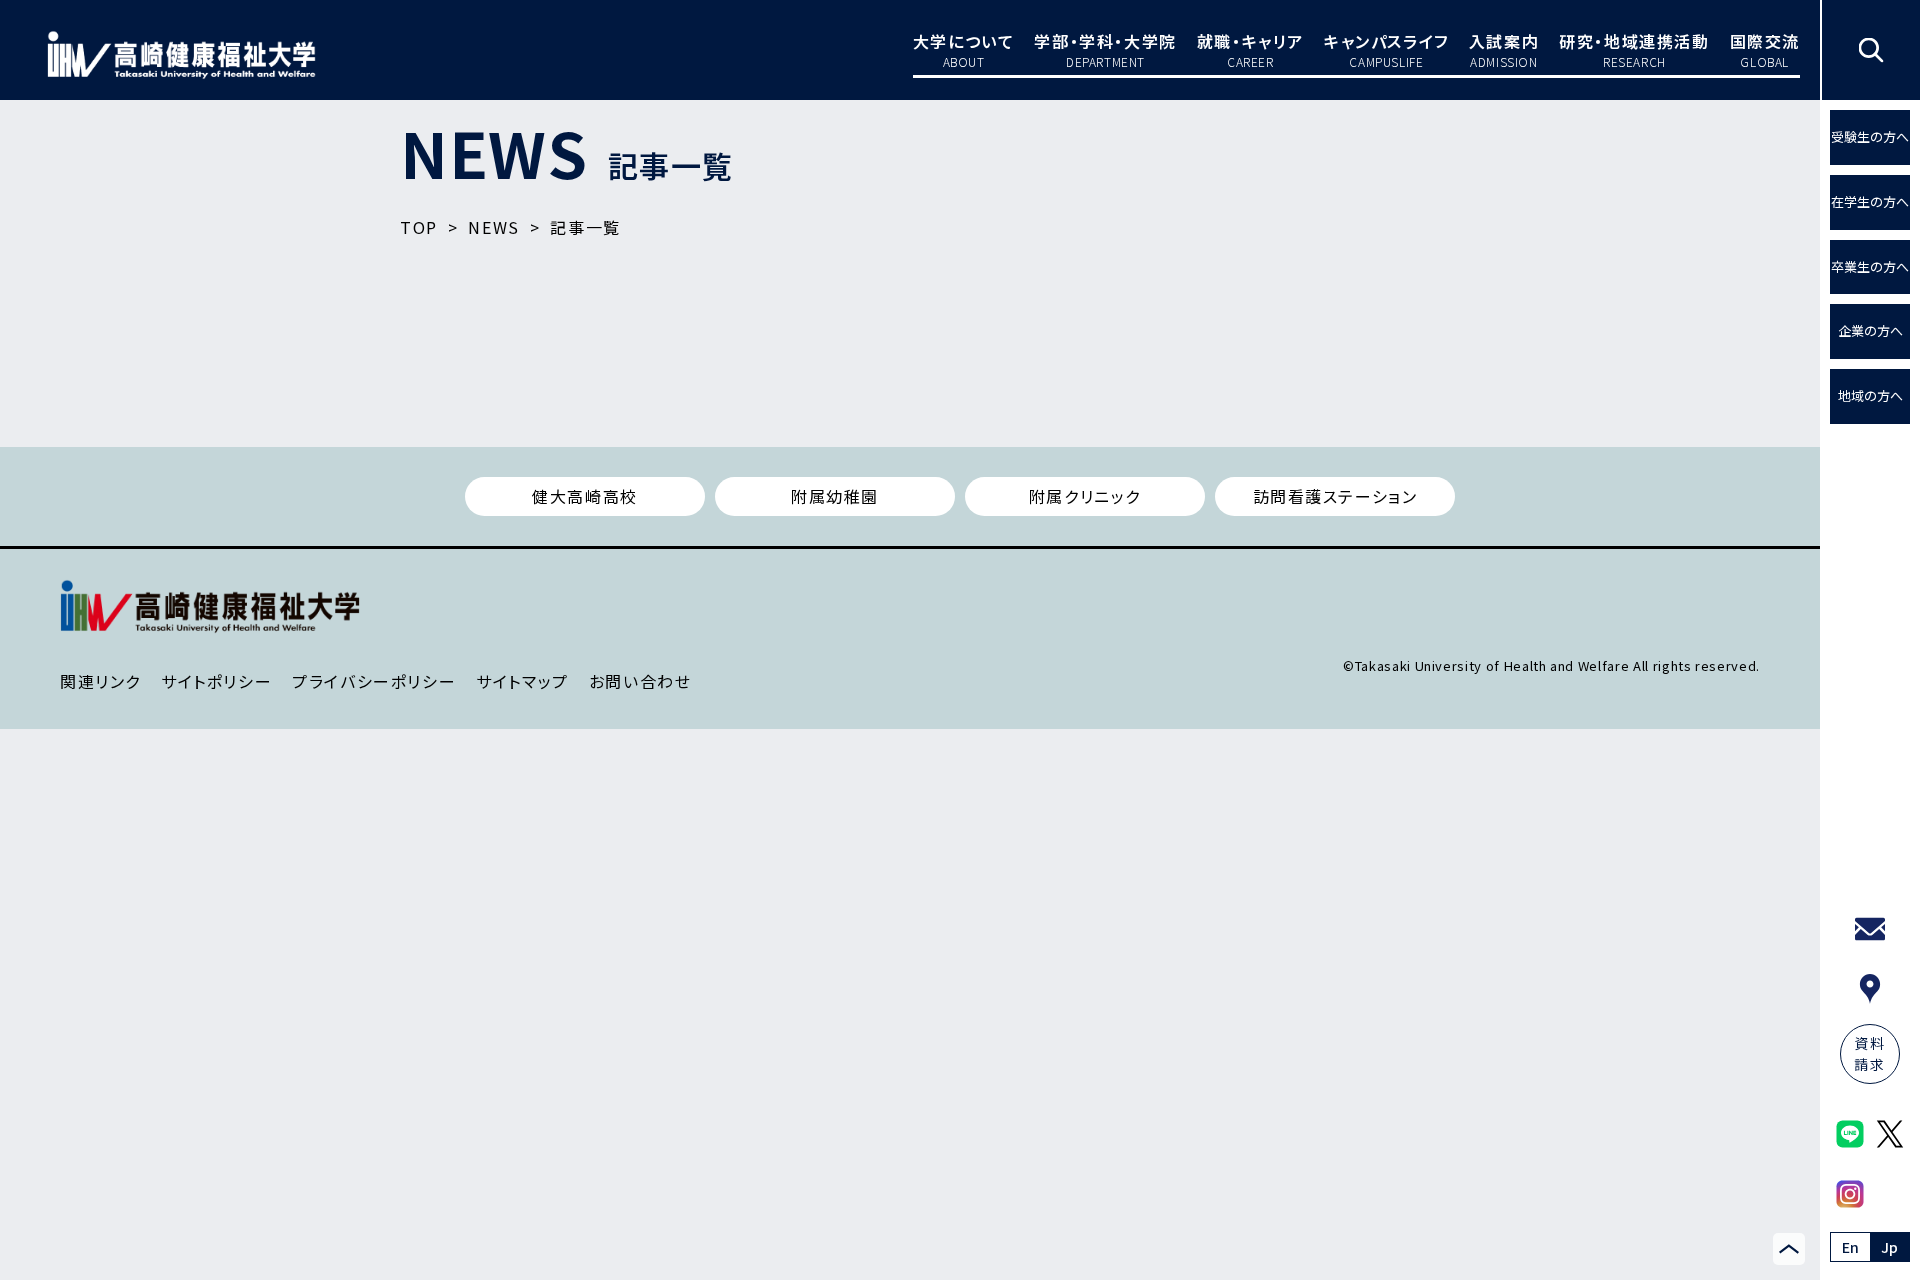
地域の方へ (1870, 395)
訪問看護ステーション (1335, 496)
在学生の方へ (1870, 201)
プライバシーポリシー (374, 681)
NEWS (493, 227)
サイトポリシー (216, 681)
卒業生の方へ (1870, 266)
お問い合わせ (640, 681)
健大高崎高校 (585, 496)
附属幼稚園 (835, 496)
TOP (419, 227)
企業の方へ (1870, 330)
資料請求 (1870, 1053)
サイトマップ (522, 681)
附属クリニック (1085, 496)
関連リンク (100, 681)
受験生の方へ (1870, 136)
